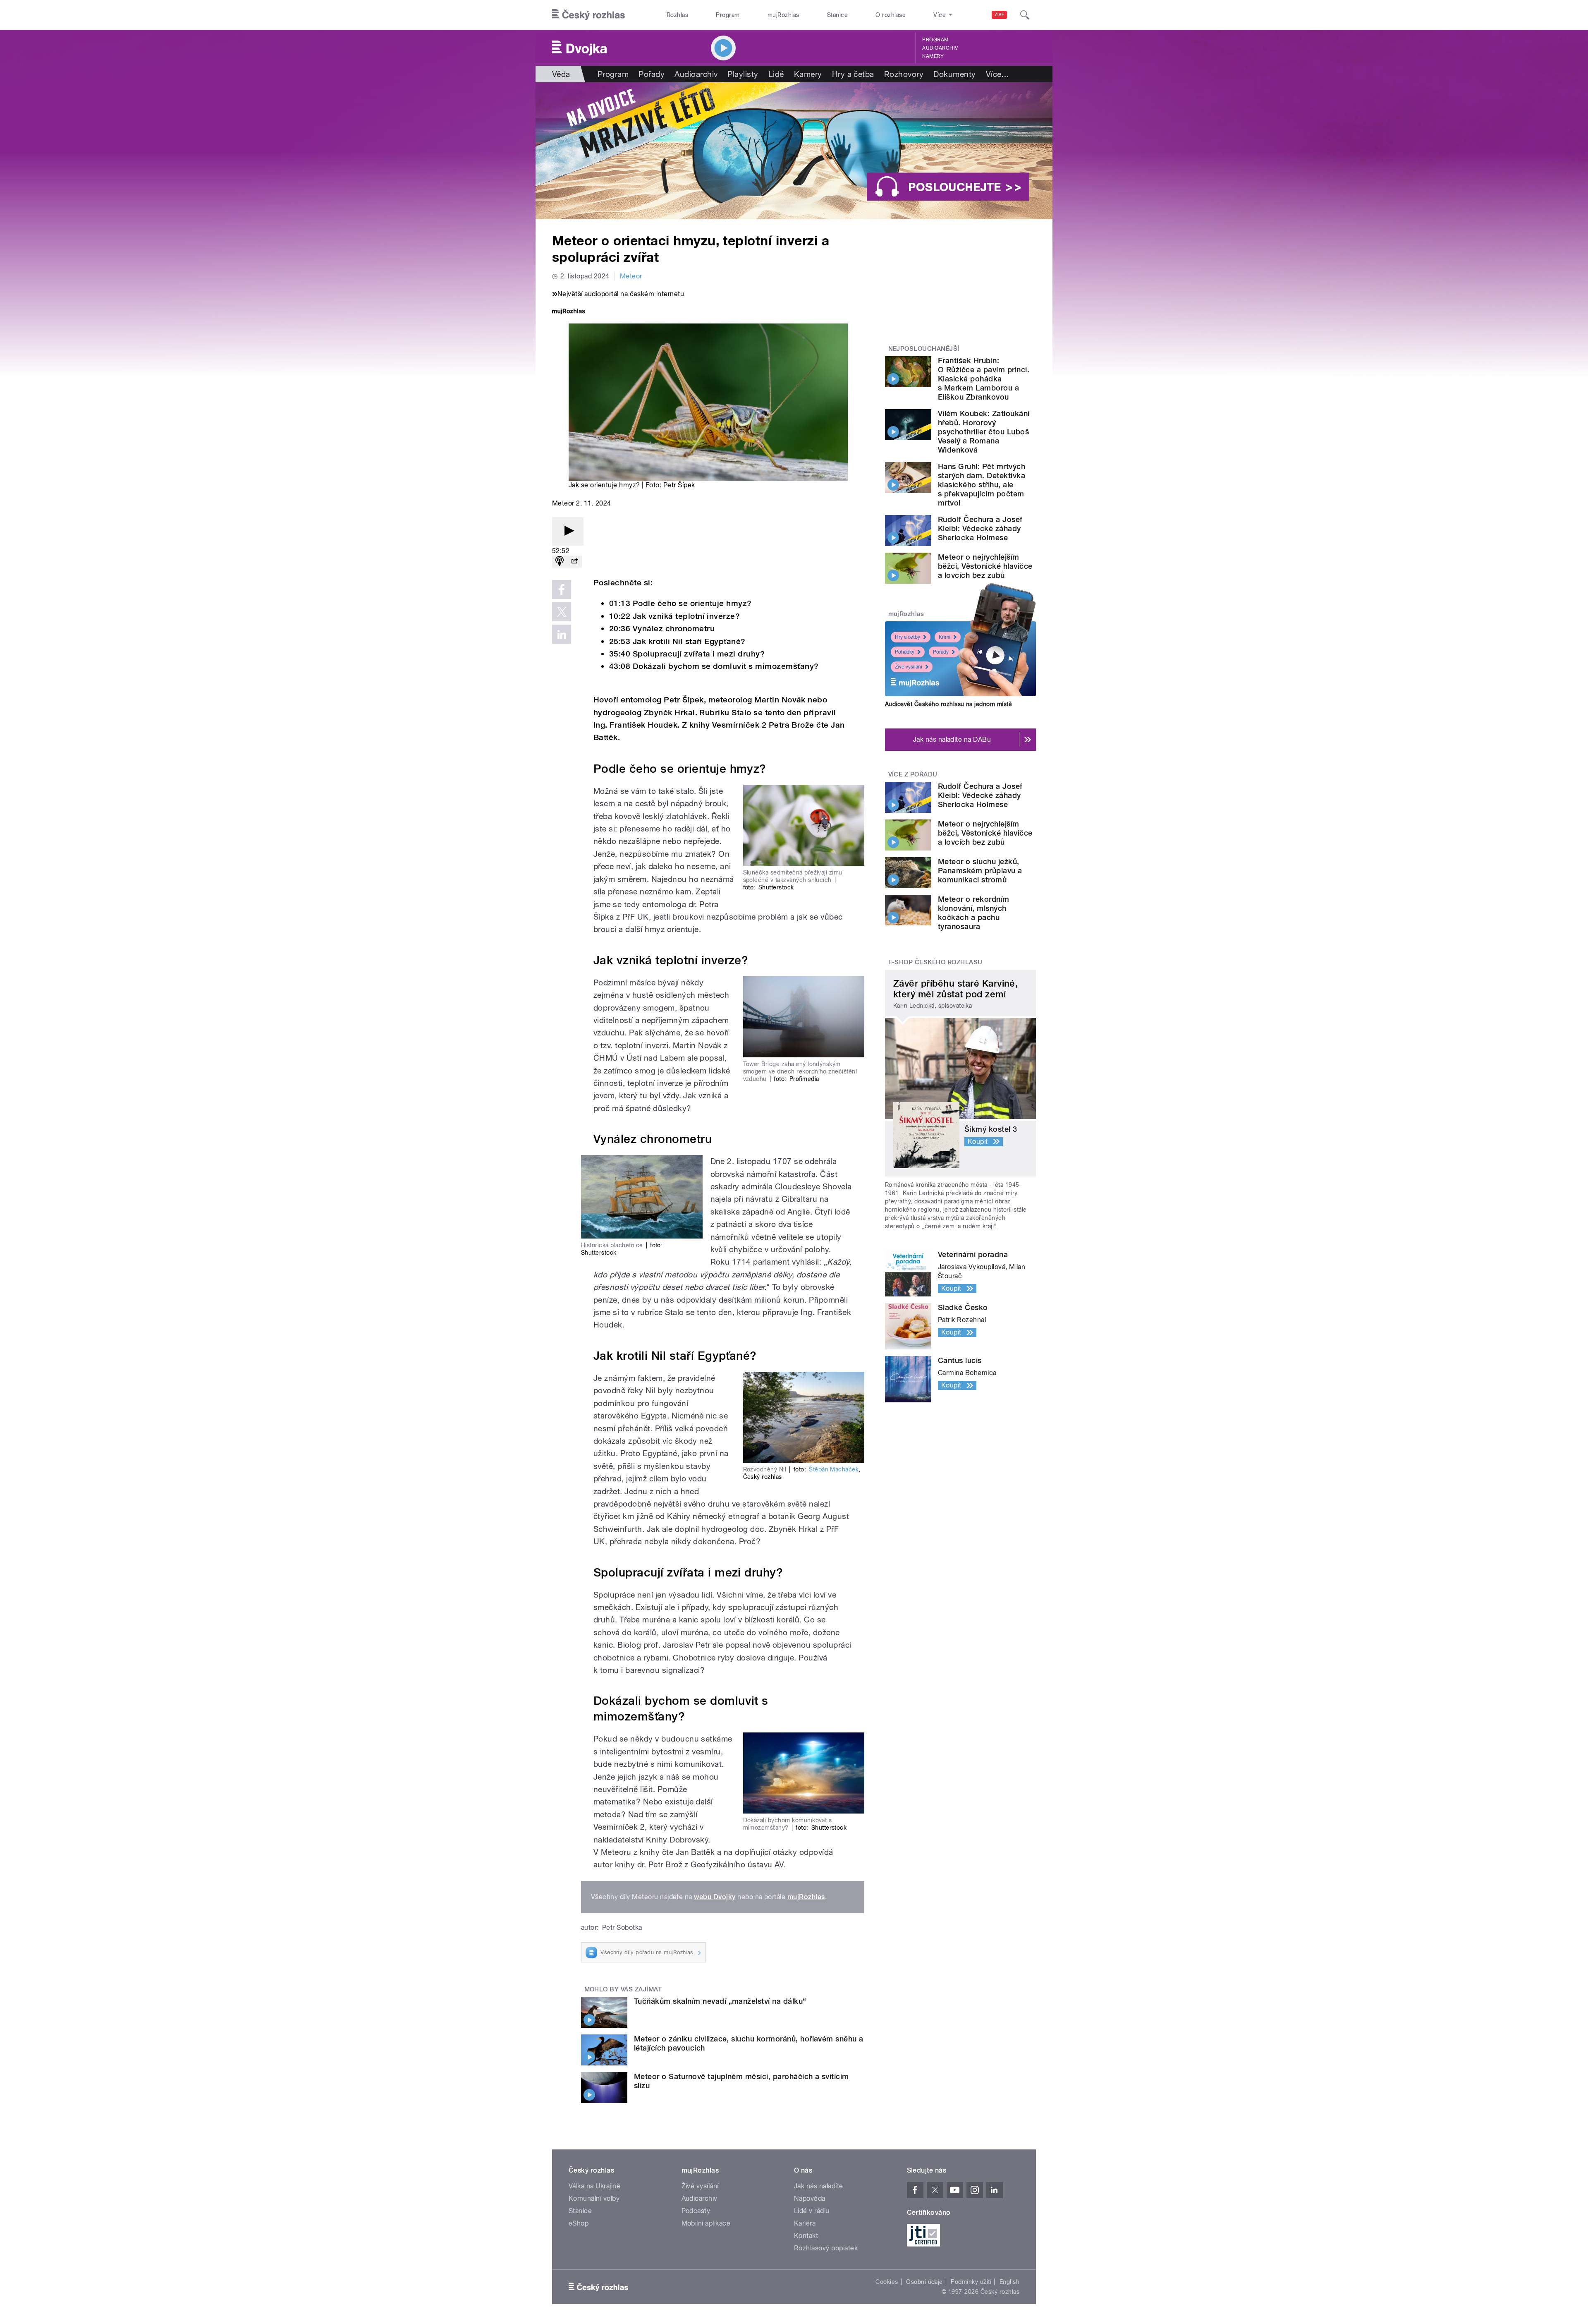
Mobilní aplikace (706, 2223)
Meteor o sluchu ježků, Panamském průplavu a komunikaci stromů (980, 871)
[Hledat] (1025, 15)
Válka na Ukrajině (594, 2186)
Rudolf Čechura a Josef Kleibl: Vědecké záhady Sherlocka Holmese (980, 528)
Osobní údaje (924, 2282)
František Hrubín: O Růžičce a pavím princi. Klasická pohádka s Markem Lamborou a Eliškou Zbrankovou (984, 379)
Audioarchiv (940, 48)
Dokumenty (954, 74)
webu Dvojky (715, 1897)
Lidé (776, 74)
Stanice (837, 15)
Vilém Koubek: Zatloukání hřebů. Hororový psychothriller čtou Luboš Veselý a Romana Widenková (984, 432)
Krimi (945, 637)
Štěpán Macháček (834, 1469)
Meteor (631, 276)
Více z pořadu (913, 774)
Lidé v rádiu (812, 2211)
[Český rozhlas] (588, 15)
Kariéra (805, 2223)
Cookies (887, 2282)
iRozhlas (677, 15)
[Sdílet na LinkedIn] (562, 634)
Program (728, 15)
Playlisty (743, 74)
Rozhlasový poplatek (826, 2248)
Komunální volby (594, 2198)
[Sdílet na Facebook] (562, 589)
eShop (579, 2223)
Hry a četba (853, 74)
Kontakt (806, 2236)
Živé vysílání (909, 667)
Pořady (652, 74)
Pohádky (905, 652)
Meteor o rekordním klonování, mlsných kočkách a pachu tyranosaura (974, 913)
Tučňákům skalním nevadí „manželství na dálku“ (720, 2001)
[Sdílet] (574, 562)
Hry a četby (908, 637)
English (1009, 2282)
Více (998, 74)
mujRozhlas (783, 15)
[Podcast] (560, 562)
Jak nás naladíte (819, 2186)
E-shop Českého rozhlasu (935, 962)
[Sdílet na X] (562, 612)
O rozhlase (891, 15)
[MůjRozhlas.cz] (569, 312)
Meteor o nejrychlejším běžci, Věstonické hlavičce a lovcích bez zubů (985, 566)
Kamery (933, 56)
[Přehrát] (568, 531)
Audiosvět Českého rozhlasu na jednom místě (948, 704)
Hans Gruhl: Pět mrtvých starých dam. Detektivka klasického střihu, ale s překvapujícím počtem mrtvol (982, 485)
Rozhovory (904, 74)
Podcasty (696, 2211)
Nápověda (810, 2198)
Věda (561, 74)
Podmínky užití (971, 2282)
